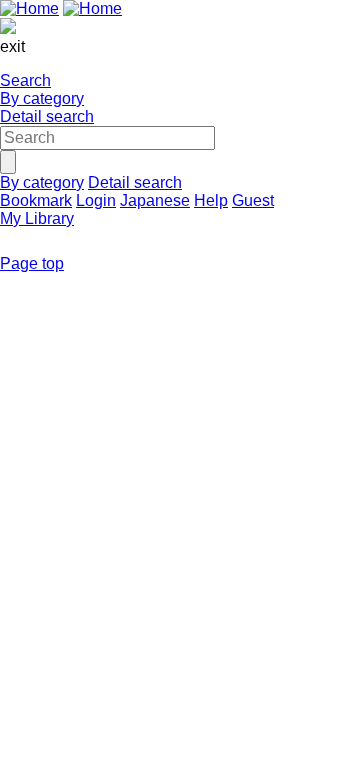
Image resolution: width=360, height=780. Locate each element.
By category (42, 98)
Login (96, 200)
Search (25, 80)
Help (211, 200)
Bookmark (36, 200)
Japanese (155, 200)
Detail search (47, 116)
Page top (32, 263)
